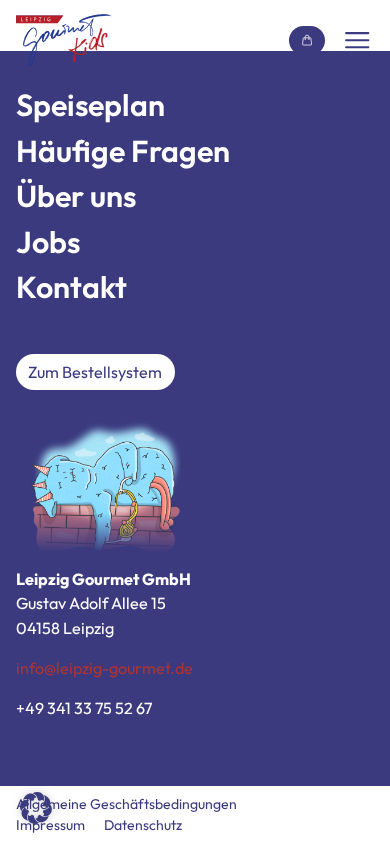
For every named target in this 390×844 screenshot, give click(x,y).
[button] (36, 808)
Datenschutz (143, 825)
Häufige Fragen (123, 151)
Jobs (48, 242)
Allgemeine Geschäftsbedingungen (126, 804)
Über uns (76, 196)
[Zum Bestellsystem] (307, 40)
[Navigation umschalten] (357, 40)
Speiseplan (90, 105)
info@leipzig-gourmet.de (104, 668)
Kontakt (71, 287)
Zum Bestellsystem (95, 372)
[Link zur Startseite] (64, 40)
